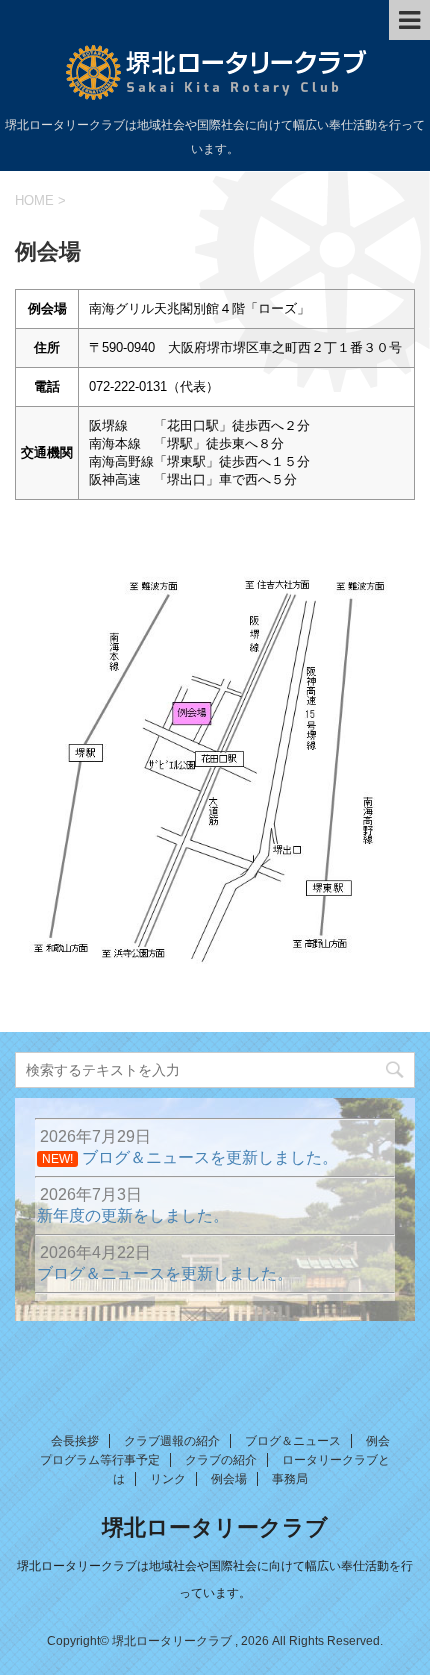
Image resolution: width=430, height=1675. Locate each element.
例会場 (229, 1479)
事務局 (290, 1479)
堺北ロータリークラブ (215, 1527)
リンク (168, 1479)
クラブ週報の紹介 (172, 1441)
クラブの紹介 (221, 1460)
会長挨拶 (75, 1441)
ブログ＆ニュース (293, 1441)
